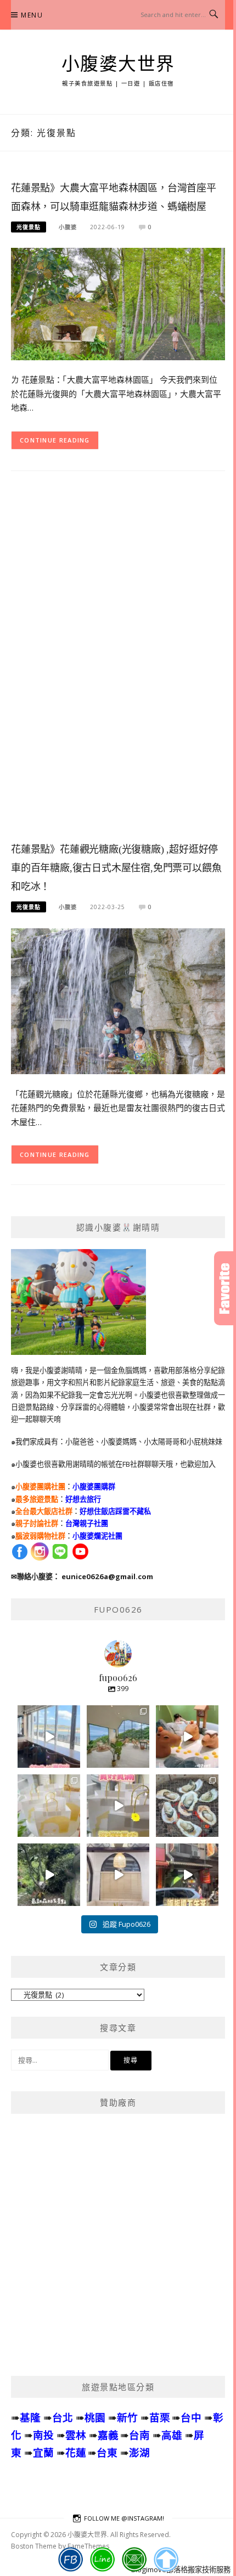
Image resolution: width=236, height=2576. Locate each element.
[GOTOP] (166, 2560)
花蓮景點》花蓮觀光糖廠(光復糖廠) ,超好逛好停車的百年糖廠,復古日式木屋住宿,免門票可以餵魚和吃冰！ (116, 868)
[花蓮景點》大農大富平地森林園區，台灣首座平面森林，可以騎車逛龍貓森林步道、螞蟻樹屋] (118, 303)
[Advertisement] (118, 665)
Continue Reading (55, 440)
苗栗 (160, 2417)
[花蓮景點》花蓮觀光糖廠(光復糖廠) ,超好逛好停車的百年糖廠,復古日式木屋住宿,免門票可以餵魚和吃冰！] (118, 1000)
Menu (32, 15)
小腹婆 (68, 227)
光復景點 (29, 227)
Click (225, 1288)
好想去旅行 (83, 1499)
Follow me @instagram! (124, 2518)
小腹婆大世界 (118, 64)
